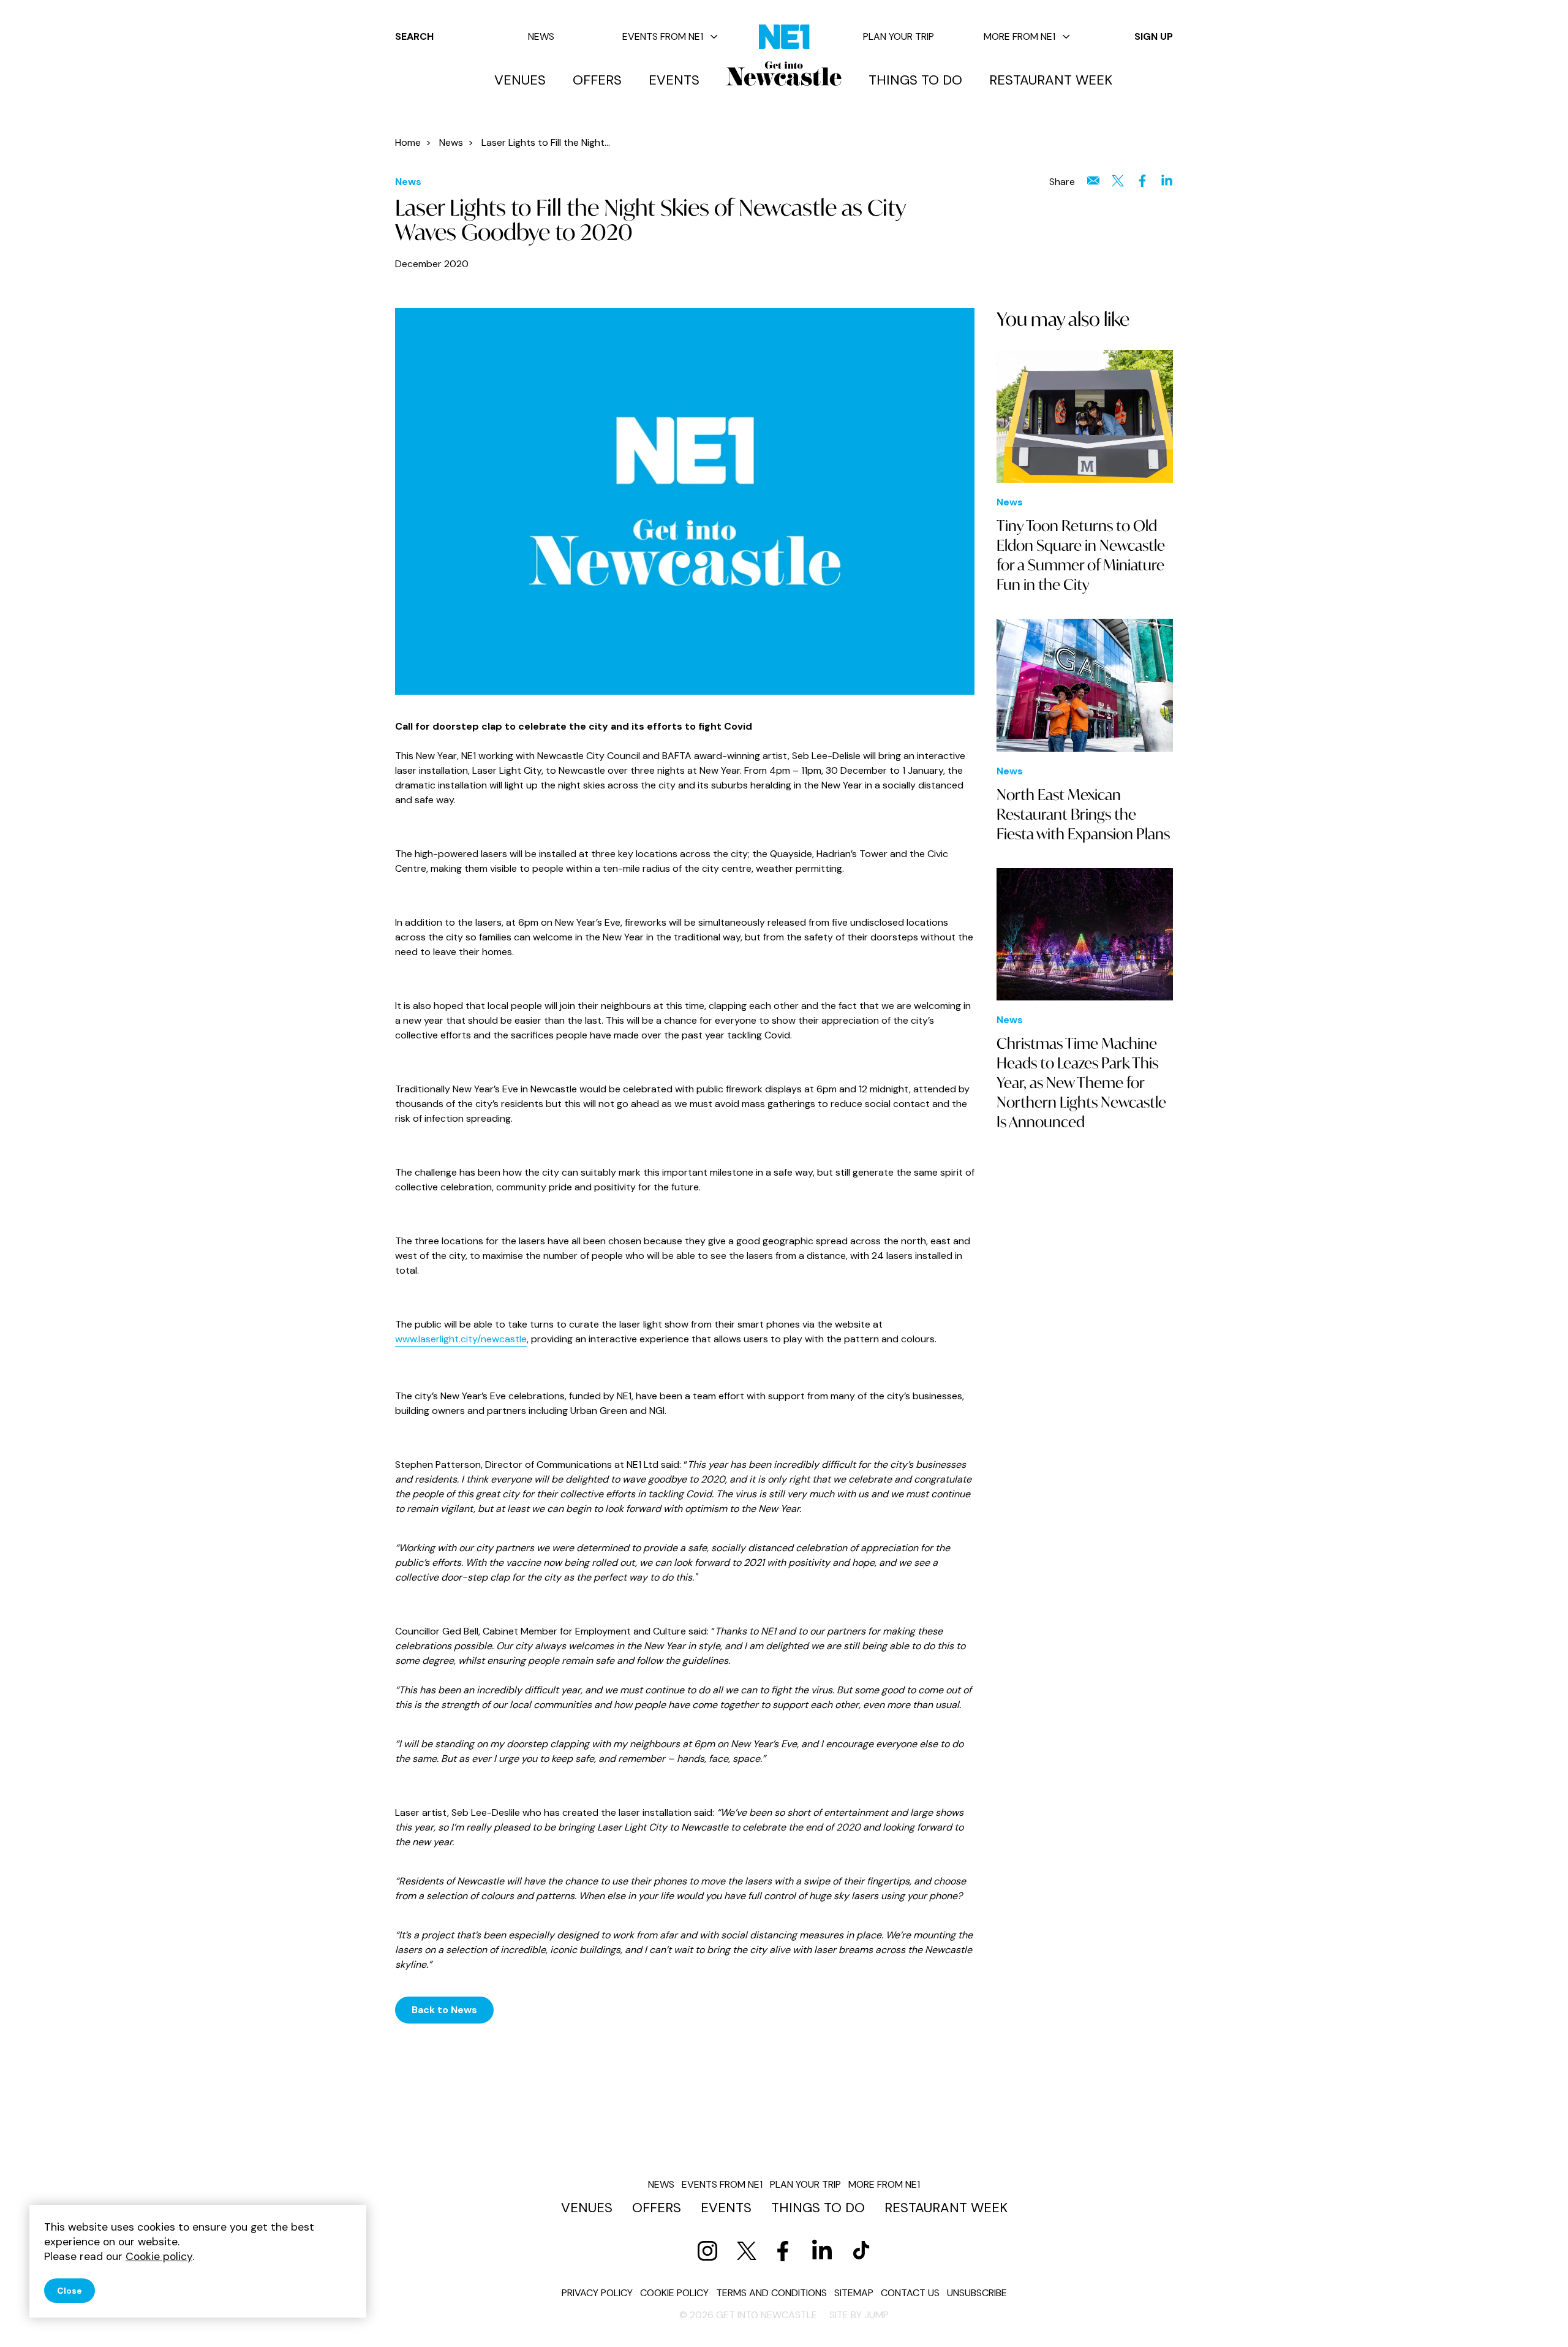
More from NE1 (1020, 36)
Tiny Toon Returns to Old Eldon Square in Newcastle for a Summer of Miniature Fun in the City (1081, 555)
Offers (597, 80)
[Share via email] (1093, 181)
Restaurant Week (1051, 80)
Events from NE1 (663, 36)
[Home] (784, 74)
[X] (747, 2251)
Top (1534, 2317)
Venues (520, 80)
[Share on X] (1118, 181)
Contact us (910, 2293)
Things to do (915, 80)
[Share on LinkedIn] (1167, 181)
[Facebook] (783, 2251)
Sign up (1154, 36)
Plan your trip (899, 36)
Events (674, 80)
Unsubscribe (977, 2293)
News (541, 36)
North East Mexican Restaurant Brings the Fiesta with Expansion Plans (1083, 814)
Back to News (444, 2010)
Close (70, 2291)
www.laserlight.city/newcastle (461, 1339)
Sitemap (854, 2293)
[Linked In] (822, 2251)
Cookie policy (674, 2293)
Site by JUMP (859, 2315)
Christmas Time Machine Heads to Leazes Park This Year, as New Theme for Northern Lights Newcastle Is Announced (1081, 1083)
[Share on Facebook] (1142, 181)
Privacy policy (597, 2293)
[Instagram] (707, 2251)
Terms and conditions (771, 2293)
